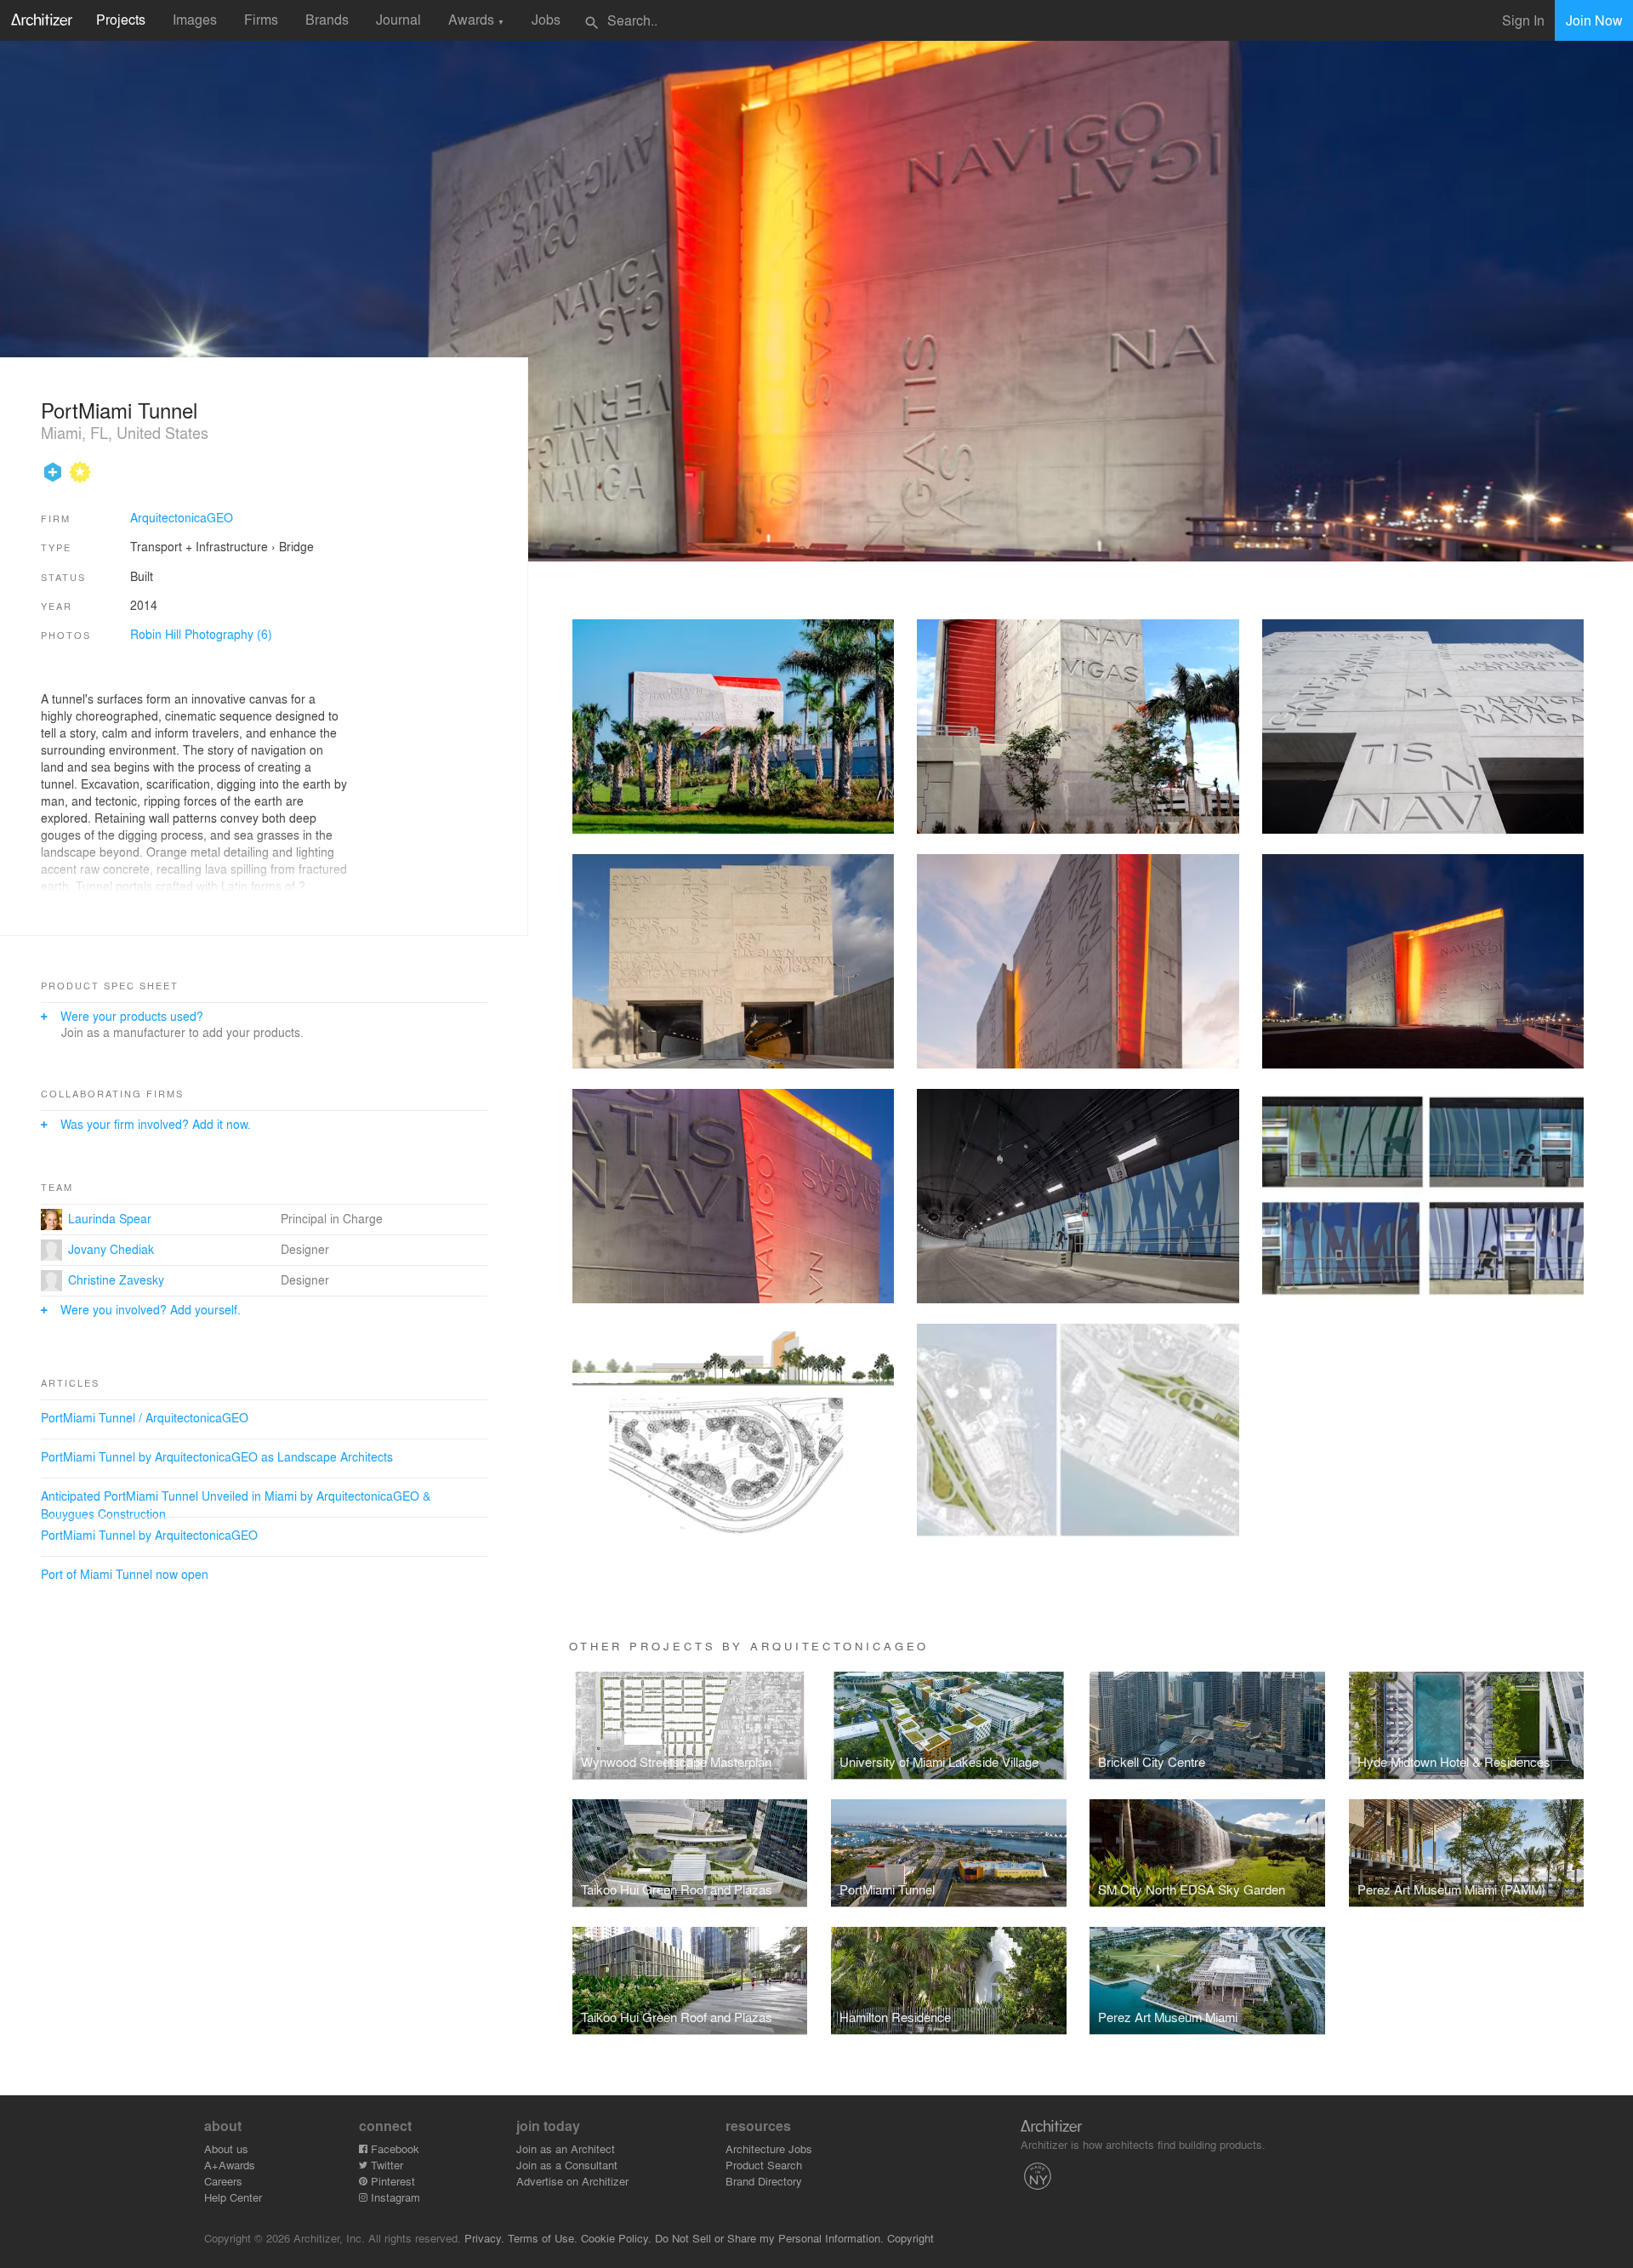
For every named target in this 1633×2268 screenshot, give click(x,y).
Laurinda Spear (110, 1218)
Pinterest (391, 2181)
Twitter (385, 2165)
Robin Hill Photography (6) (201, 634)
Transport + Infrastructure (199, 546)
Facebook (393, 2148)
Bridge (296, 546)
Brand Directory (764, 2181)
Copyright (910, 2238)
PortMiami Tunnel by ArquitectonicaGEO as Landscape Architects (217, 1456)
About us (226, 2148)
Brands (327, 19)
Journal (398, 19)
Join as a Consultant (567, 2165)
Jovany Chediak (111, 1249)
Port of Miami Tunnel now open (125, 1574)
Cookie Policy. (616, 2238)
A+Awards (230, 2165)
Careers (223, 2181)
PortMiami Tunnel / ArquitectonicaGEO (145, 1417)
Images (195, 19)
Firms (261, 19)
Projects (121, 19)
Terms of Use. (543, 2238)
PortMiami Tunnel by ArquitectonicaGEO (149, 1535)
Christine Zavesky (116, 1279)
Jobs (546, 19)
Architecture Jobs (769, 2148)
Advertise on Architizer (572, 2181)
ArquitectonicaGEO (182, 517)
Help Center (233, 2197)
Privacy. (484, 2238)
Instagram (394, 2197)
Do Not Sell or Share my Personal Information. (769, 2238)
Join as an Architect (566, 2148)
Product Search (764, 2165)
